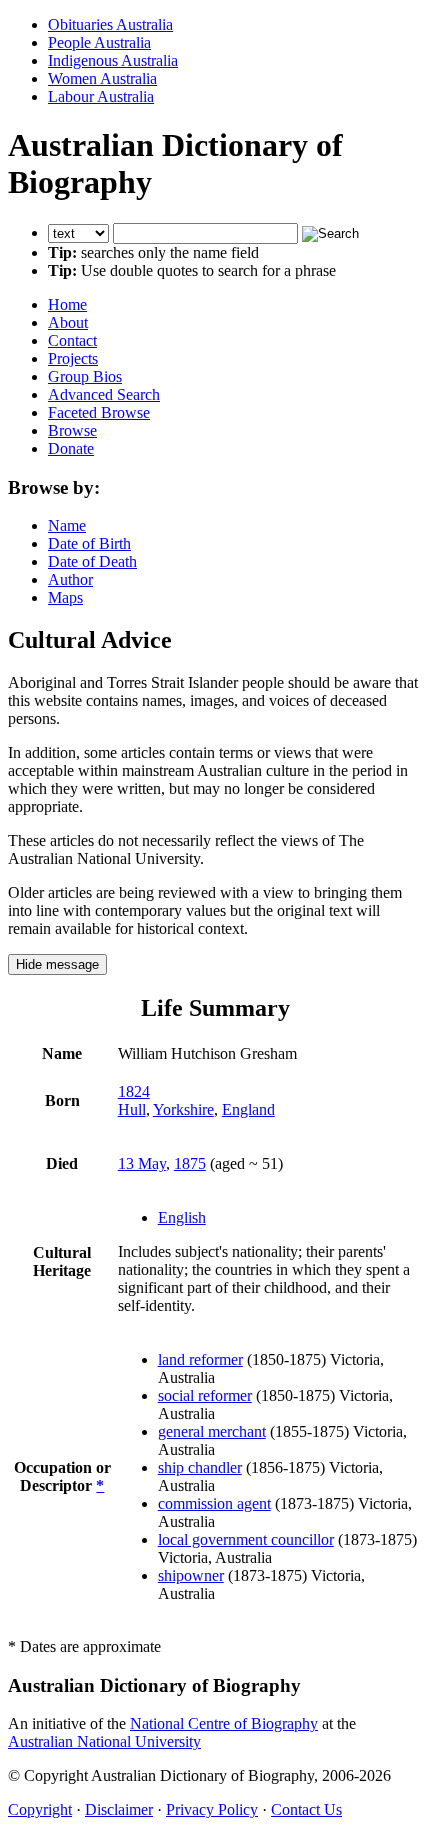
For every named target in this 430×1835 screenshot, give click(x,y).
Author (70, 579)
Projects (73, 358)
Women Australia (102, 78)
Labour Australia (101, 96)
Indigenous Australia (113, 60)
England (248, 1109)
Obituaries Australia (110, 24)
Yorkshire (183, 1109)
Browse (72, 430)
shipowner (191, 1575)
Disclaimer (119, 1809)
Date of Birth (89, 543)
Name (67, 525)
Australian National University (104, 1741)
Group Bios (85, 376)
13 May (142, 1163)
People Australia (99, 42)
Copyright (40, 1809)
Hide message (57, 964)
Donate (71, 448)
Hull (132, 1109)
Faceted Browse (99, 412)
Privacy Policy (212, 1809)
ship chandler (200, 1467)
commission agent (214, 1503)
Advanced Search (104, 394)
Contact (72, 340)
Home (67, 304)
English (182, 1217)
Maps (65, 597)
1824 (134, 1091)
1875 (190, 1163)
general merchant (212, 1431)
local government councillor (246, 1539)
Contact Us (306, 1809)
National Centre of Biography (224, 1723)
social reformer (205, 1395)
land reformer (200, 1359)
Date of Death (92, 561)
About (68, 322)
